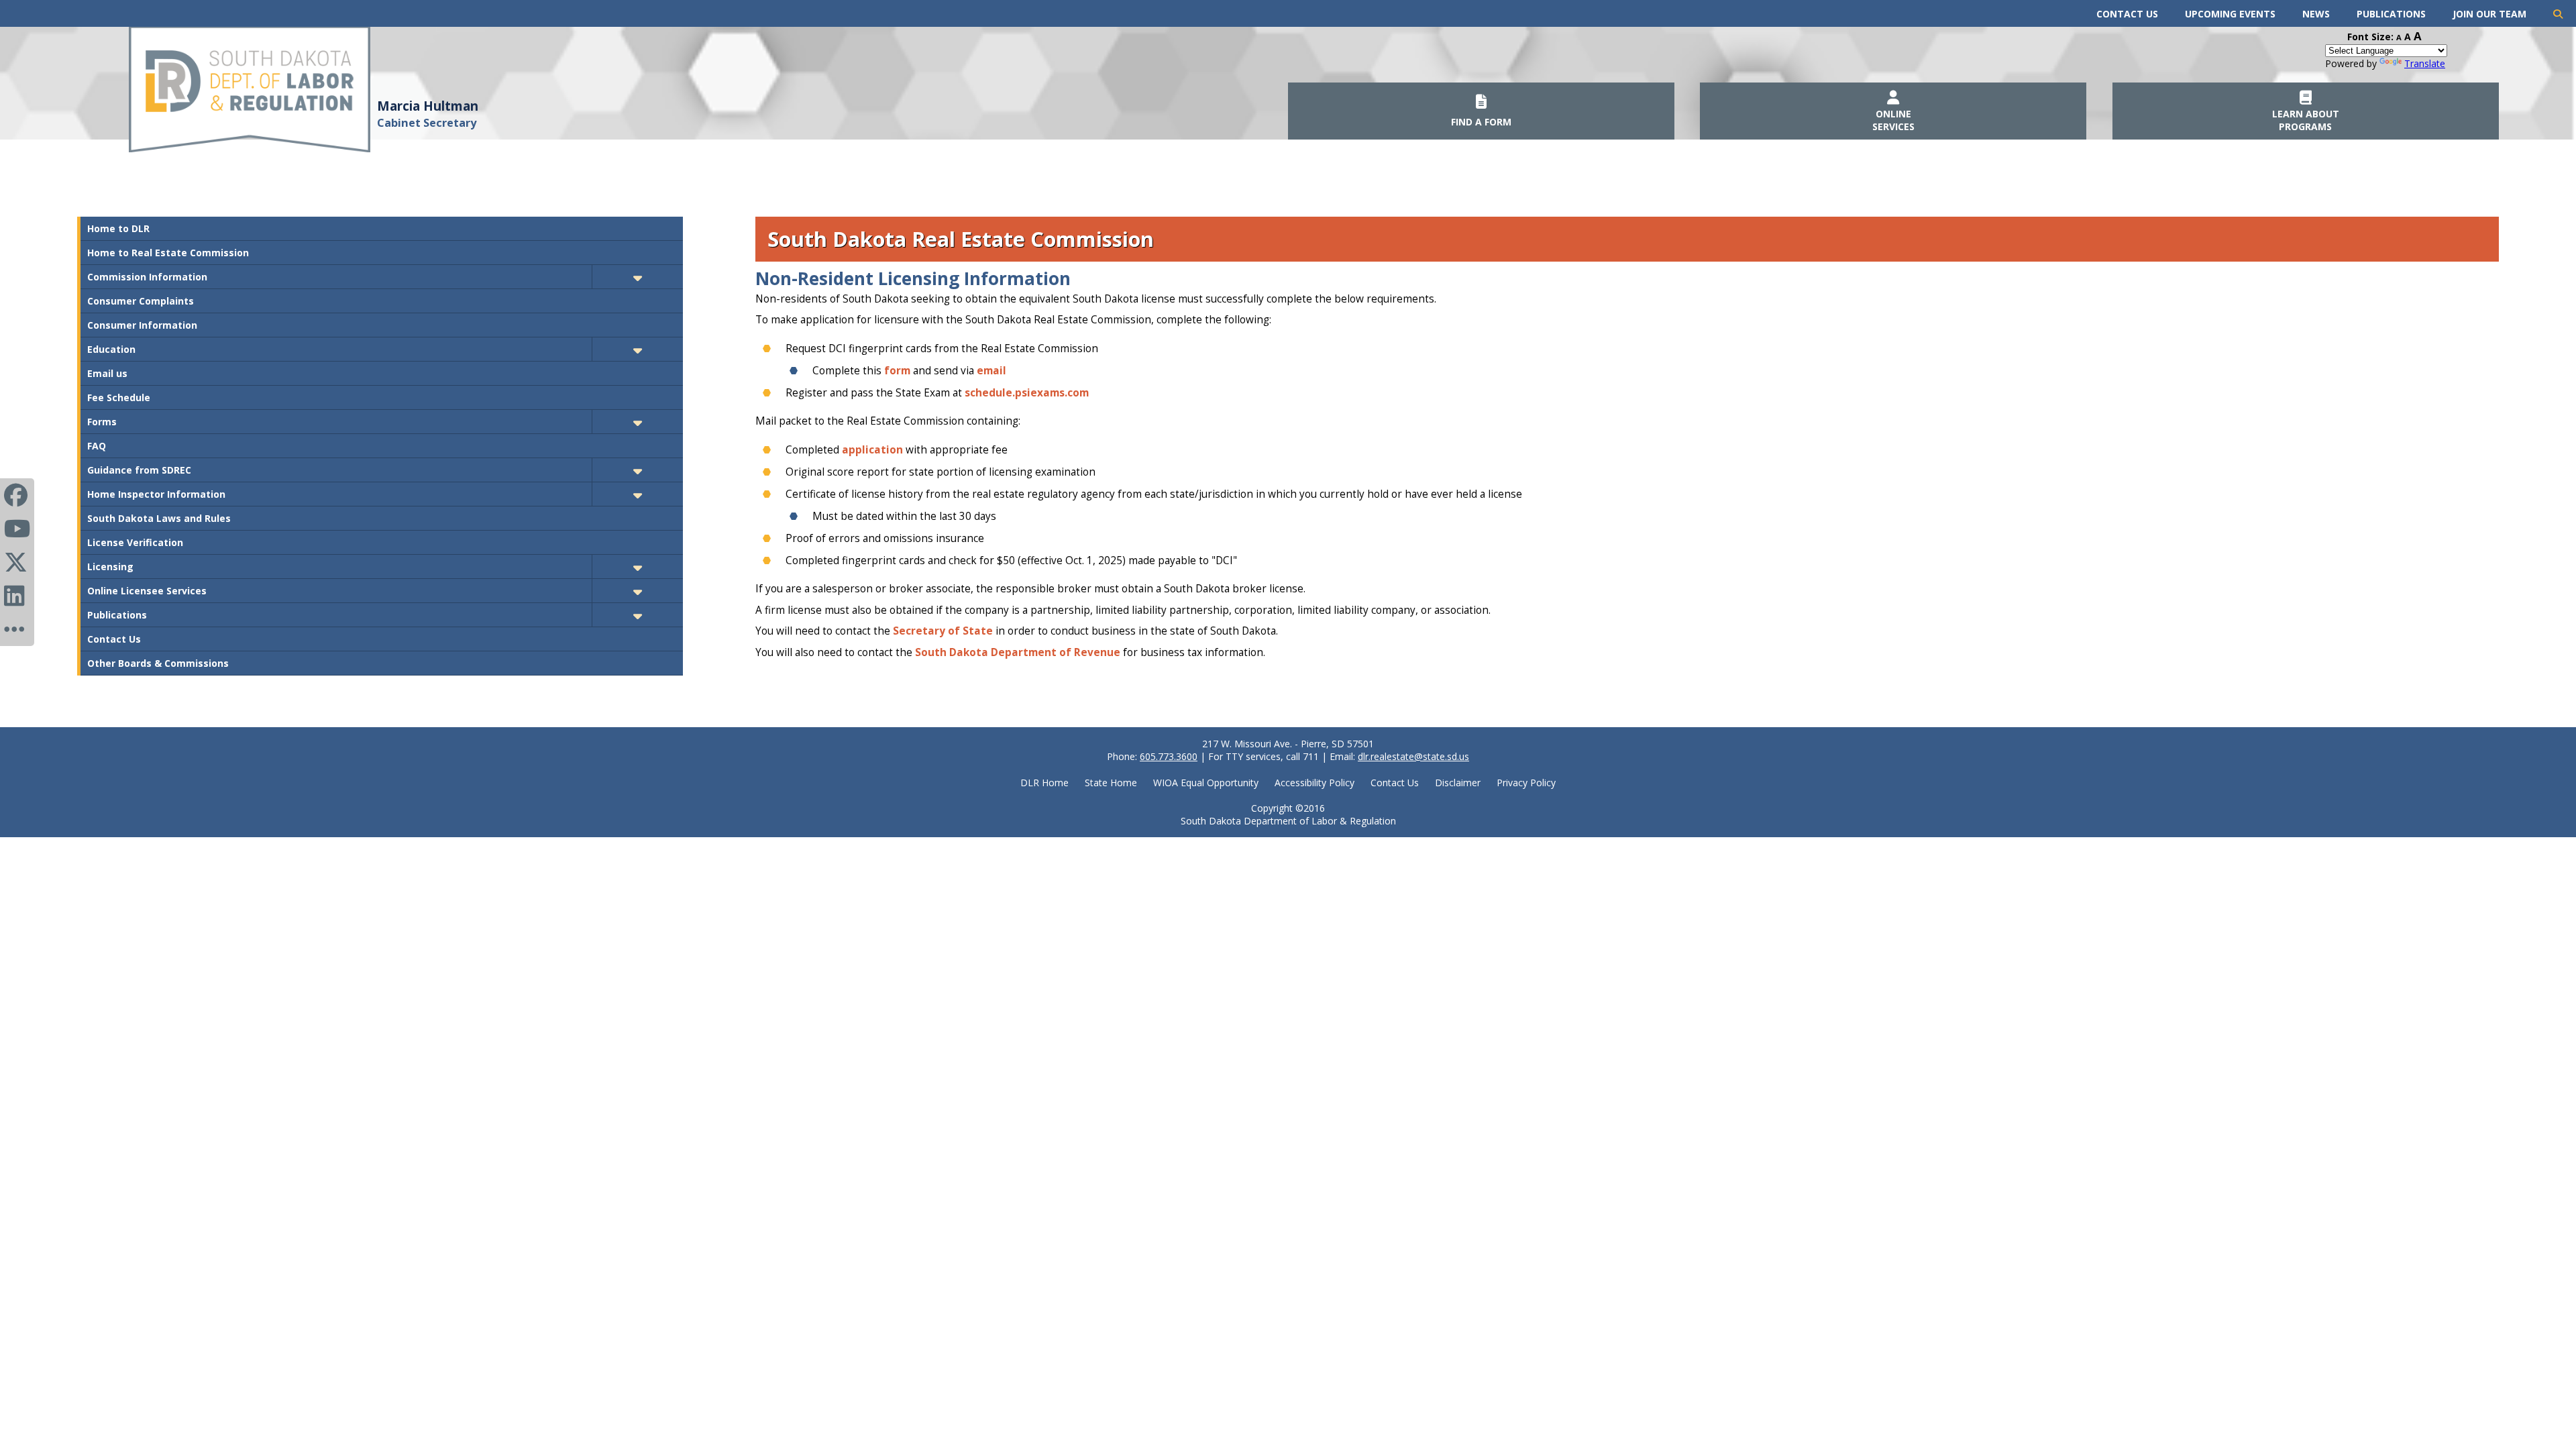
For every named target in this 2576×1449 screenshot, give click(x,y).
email (991, 371)
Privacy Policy (1526, 783)
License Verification (135, 542)
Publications (2391, 14)
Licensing (110, 567)
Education (111, 349)
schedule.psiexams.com (1027, 393)
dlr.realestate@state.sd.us (1413, 756)
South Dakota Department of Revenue (1018, 652)
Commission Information (147, 277)
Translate (2425, 63)
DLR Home (1044, 783)
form (897, 371)
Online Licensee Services (147, 591)
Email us (107, 373)
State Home (1111, 783)
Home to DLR (118, 228)
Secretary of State (943, 631)
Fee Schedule (119, 397)
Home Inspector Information (156, 494)
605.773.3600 (1169, 756)
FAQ (97, 446)
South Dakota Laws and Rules (159, 518)
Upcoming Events (2230, 14)
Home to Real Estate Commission (168, 253)
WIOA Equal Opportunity (1206, 783)
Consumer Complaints (141, 301)
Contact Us (2127, 14)
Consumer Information (142, 325)
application (872, 450)
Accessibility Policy (1314, 783)
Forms (102, 422)
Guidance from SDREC (139, 470)
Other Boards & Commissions (158, 663)
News (2316, 14)
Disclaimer (1458, 783)
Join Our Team (2489, 14)
